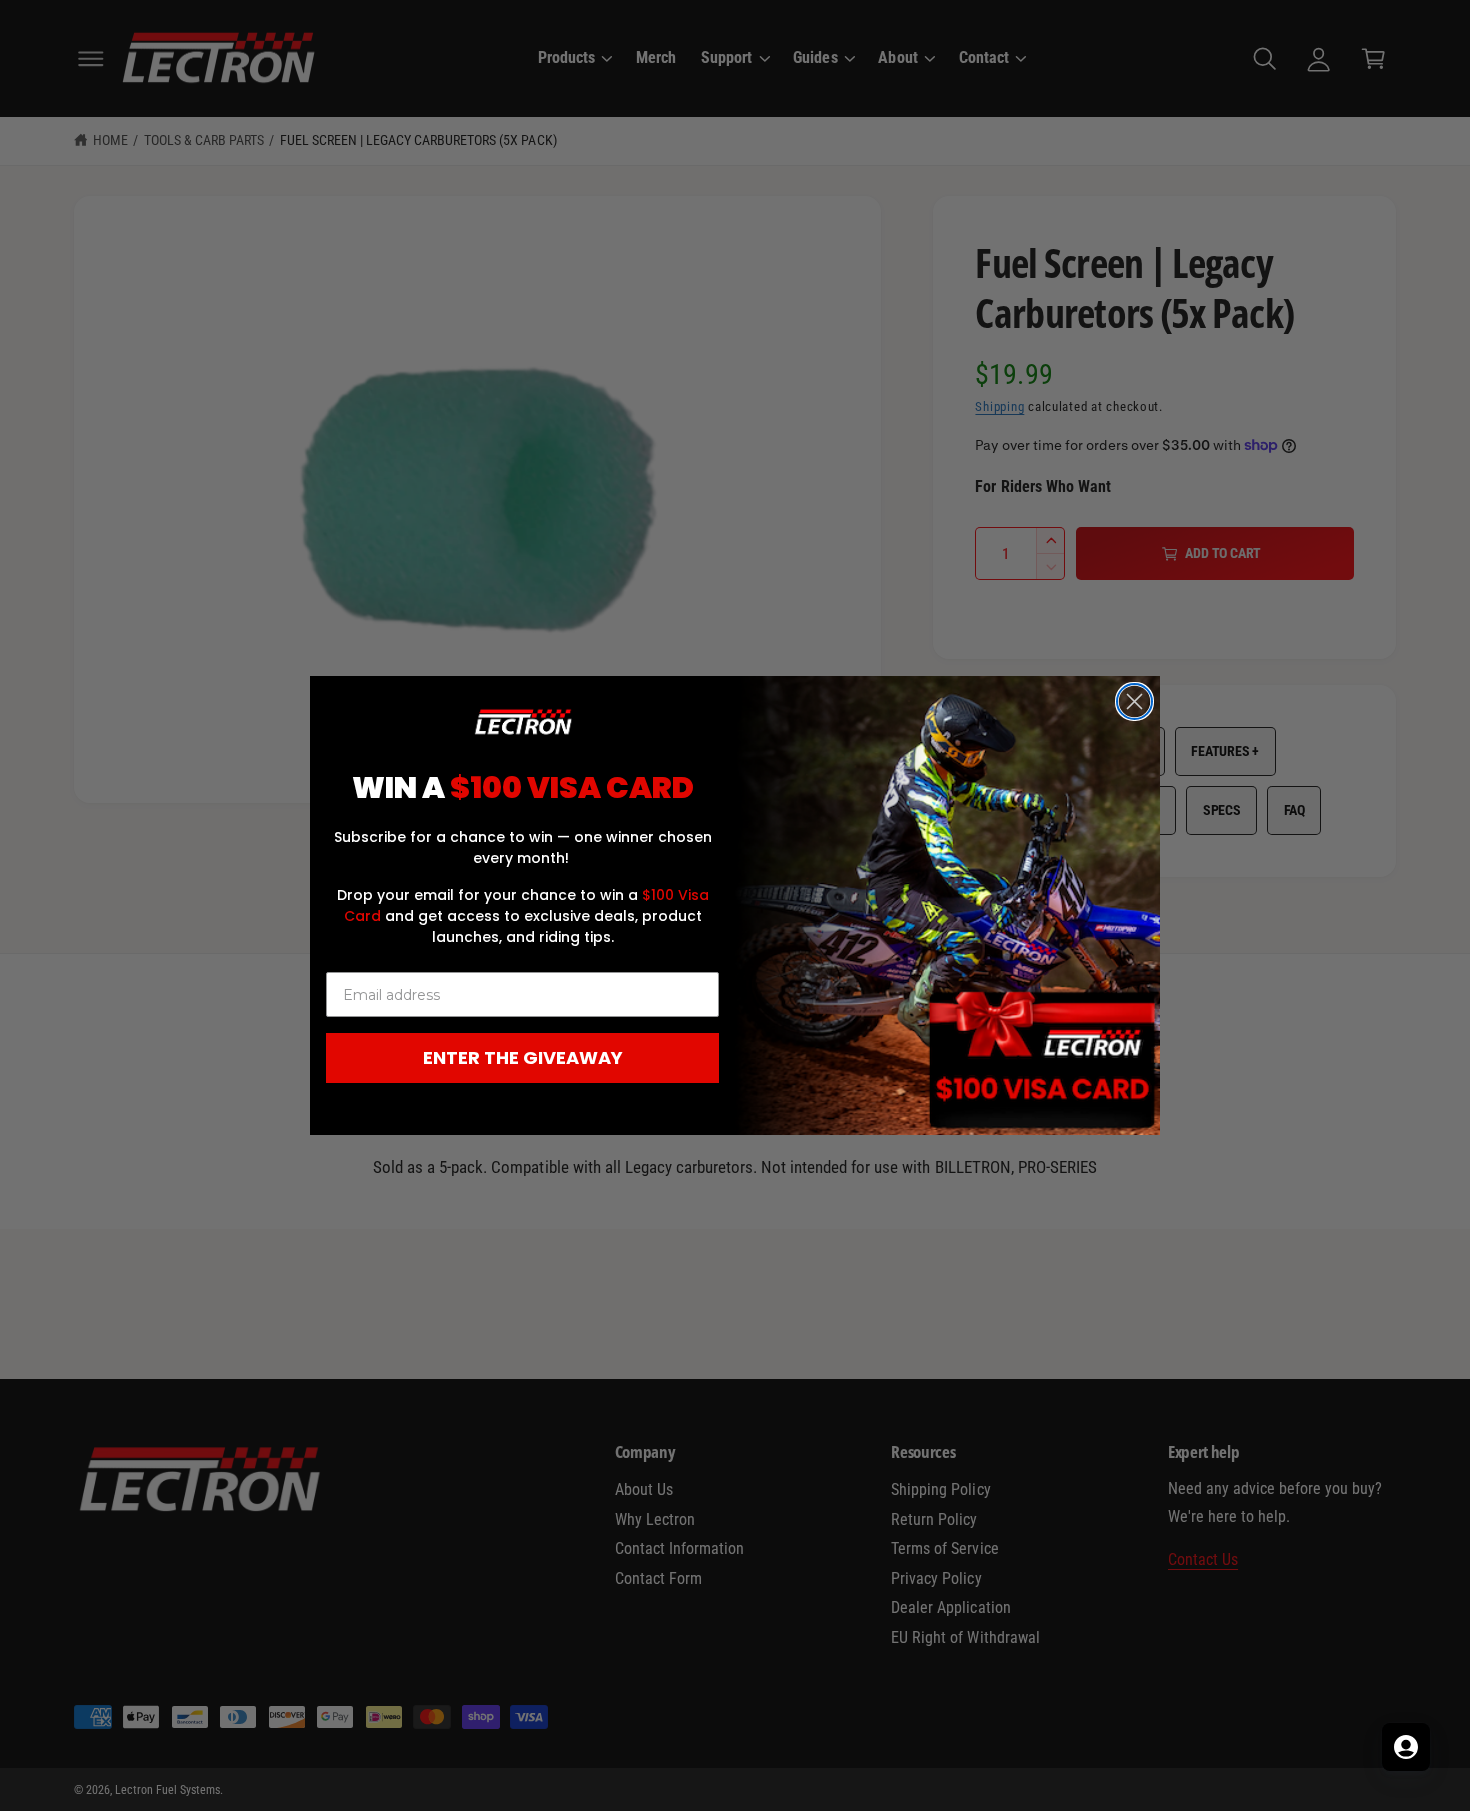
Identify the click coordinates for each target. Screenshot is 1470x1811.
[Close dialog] (1134, 701)
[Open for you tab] (1406, 1747)
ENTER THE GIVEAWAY (523, 1057)
